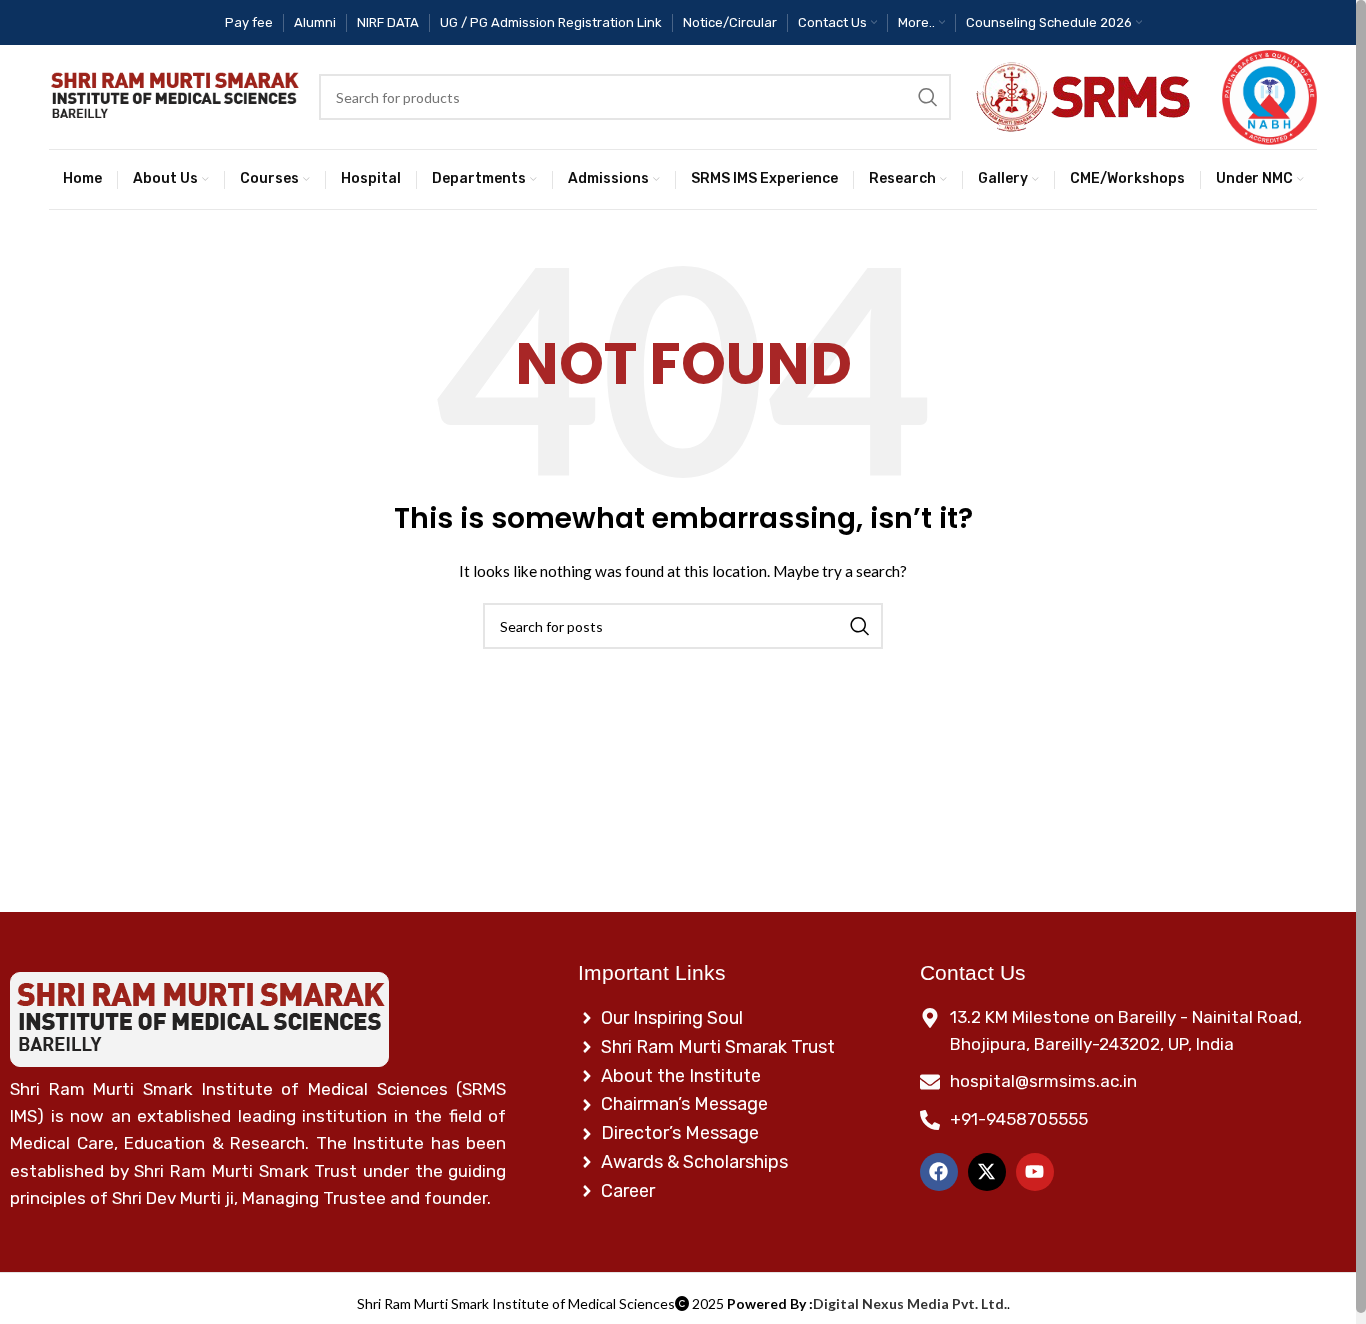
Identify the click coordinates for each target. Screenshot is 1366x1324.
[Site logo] (174, 97)
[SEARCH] (928, 97)
